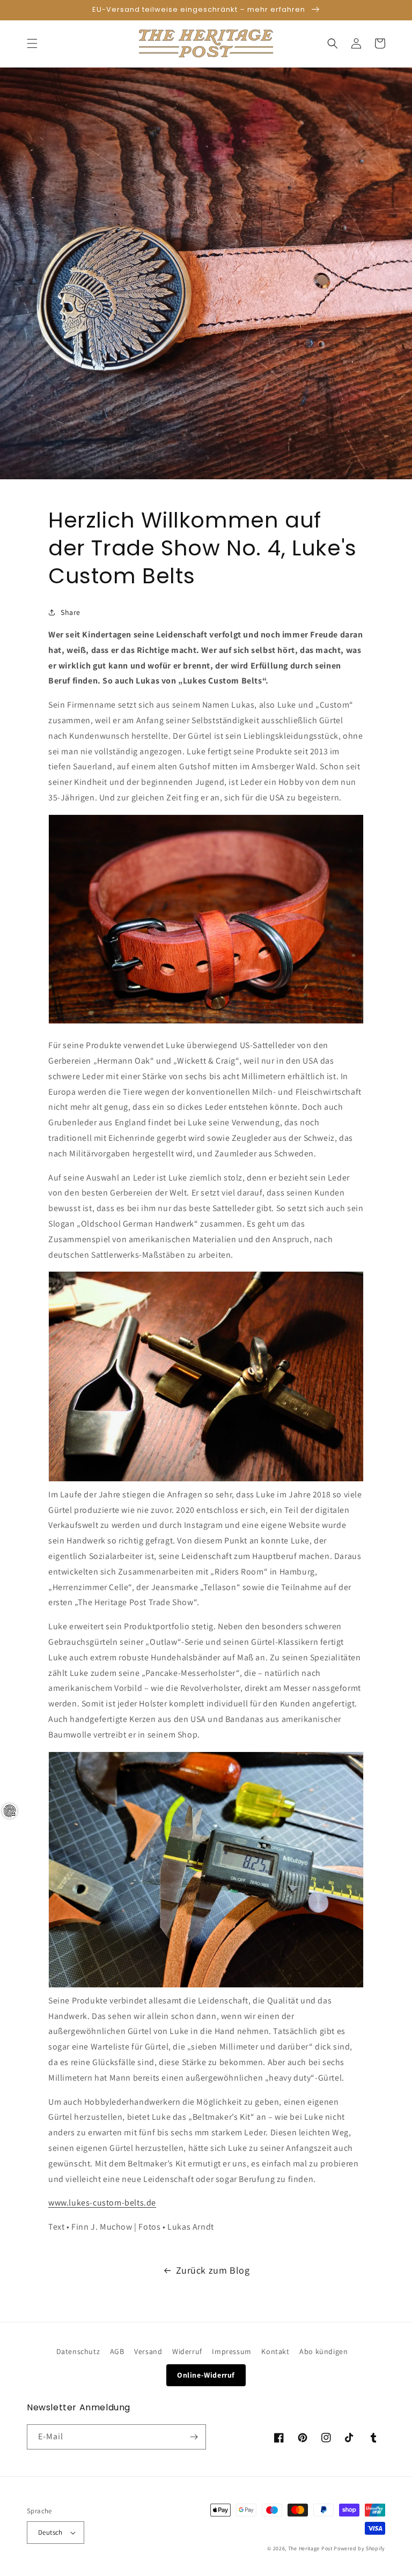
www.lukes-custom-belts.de (102, 2203)
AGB (117, 2351)
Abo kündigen (323, 2351)
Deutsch (50, 2532)
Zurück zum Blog (213, 2270)
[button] (32, 43)
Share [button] (71, 612)
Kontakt (275, 2351)
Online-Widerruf (206, 2375)
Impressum (231, 2351)
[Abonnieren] (194, 2437)
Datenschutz (78, 2351)
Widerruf (187, 2351)
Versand (148, 2351)
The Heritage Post (310, 2548)
